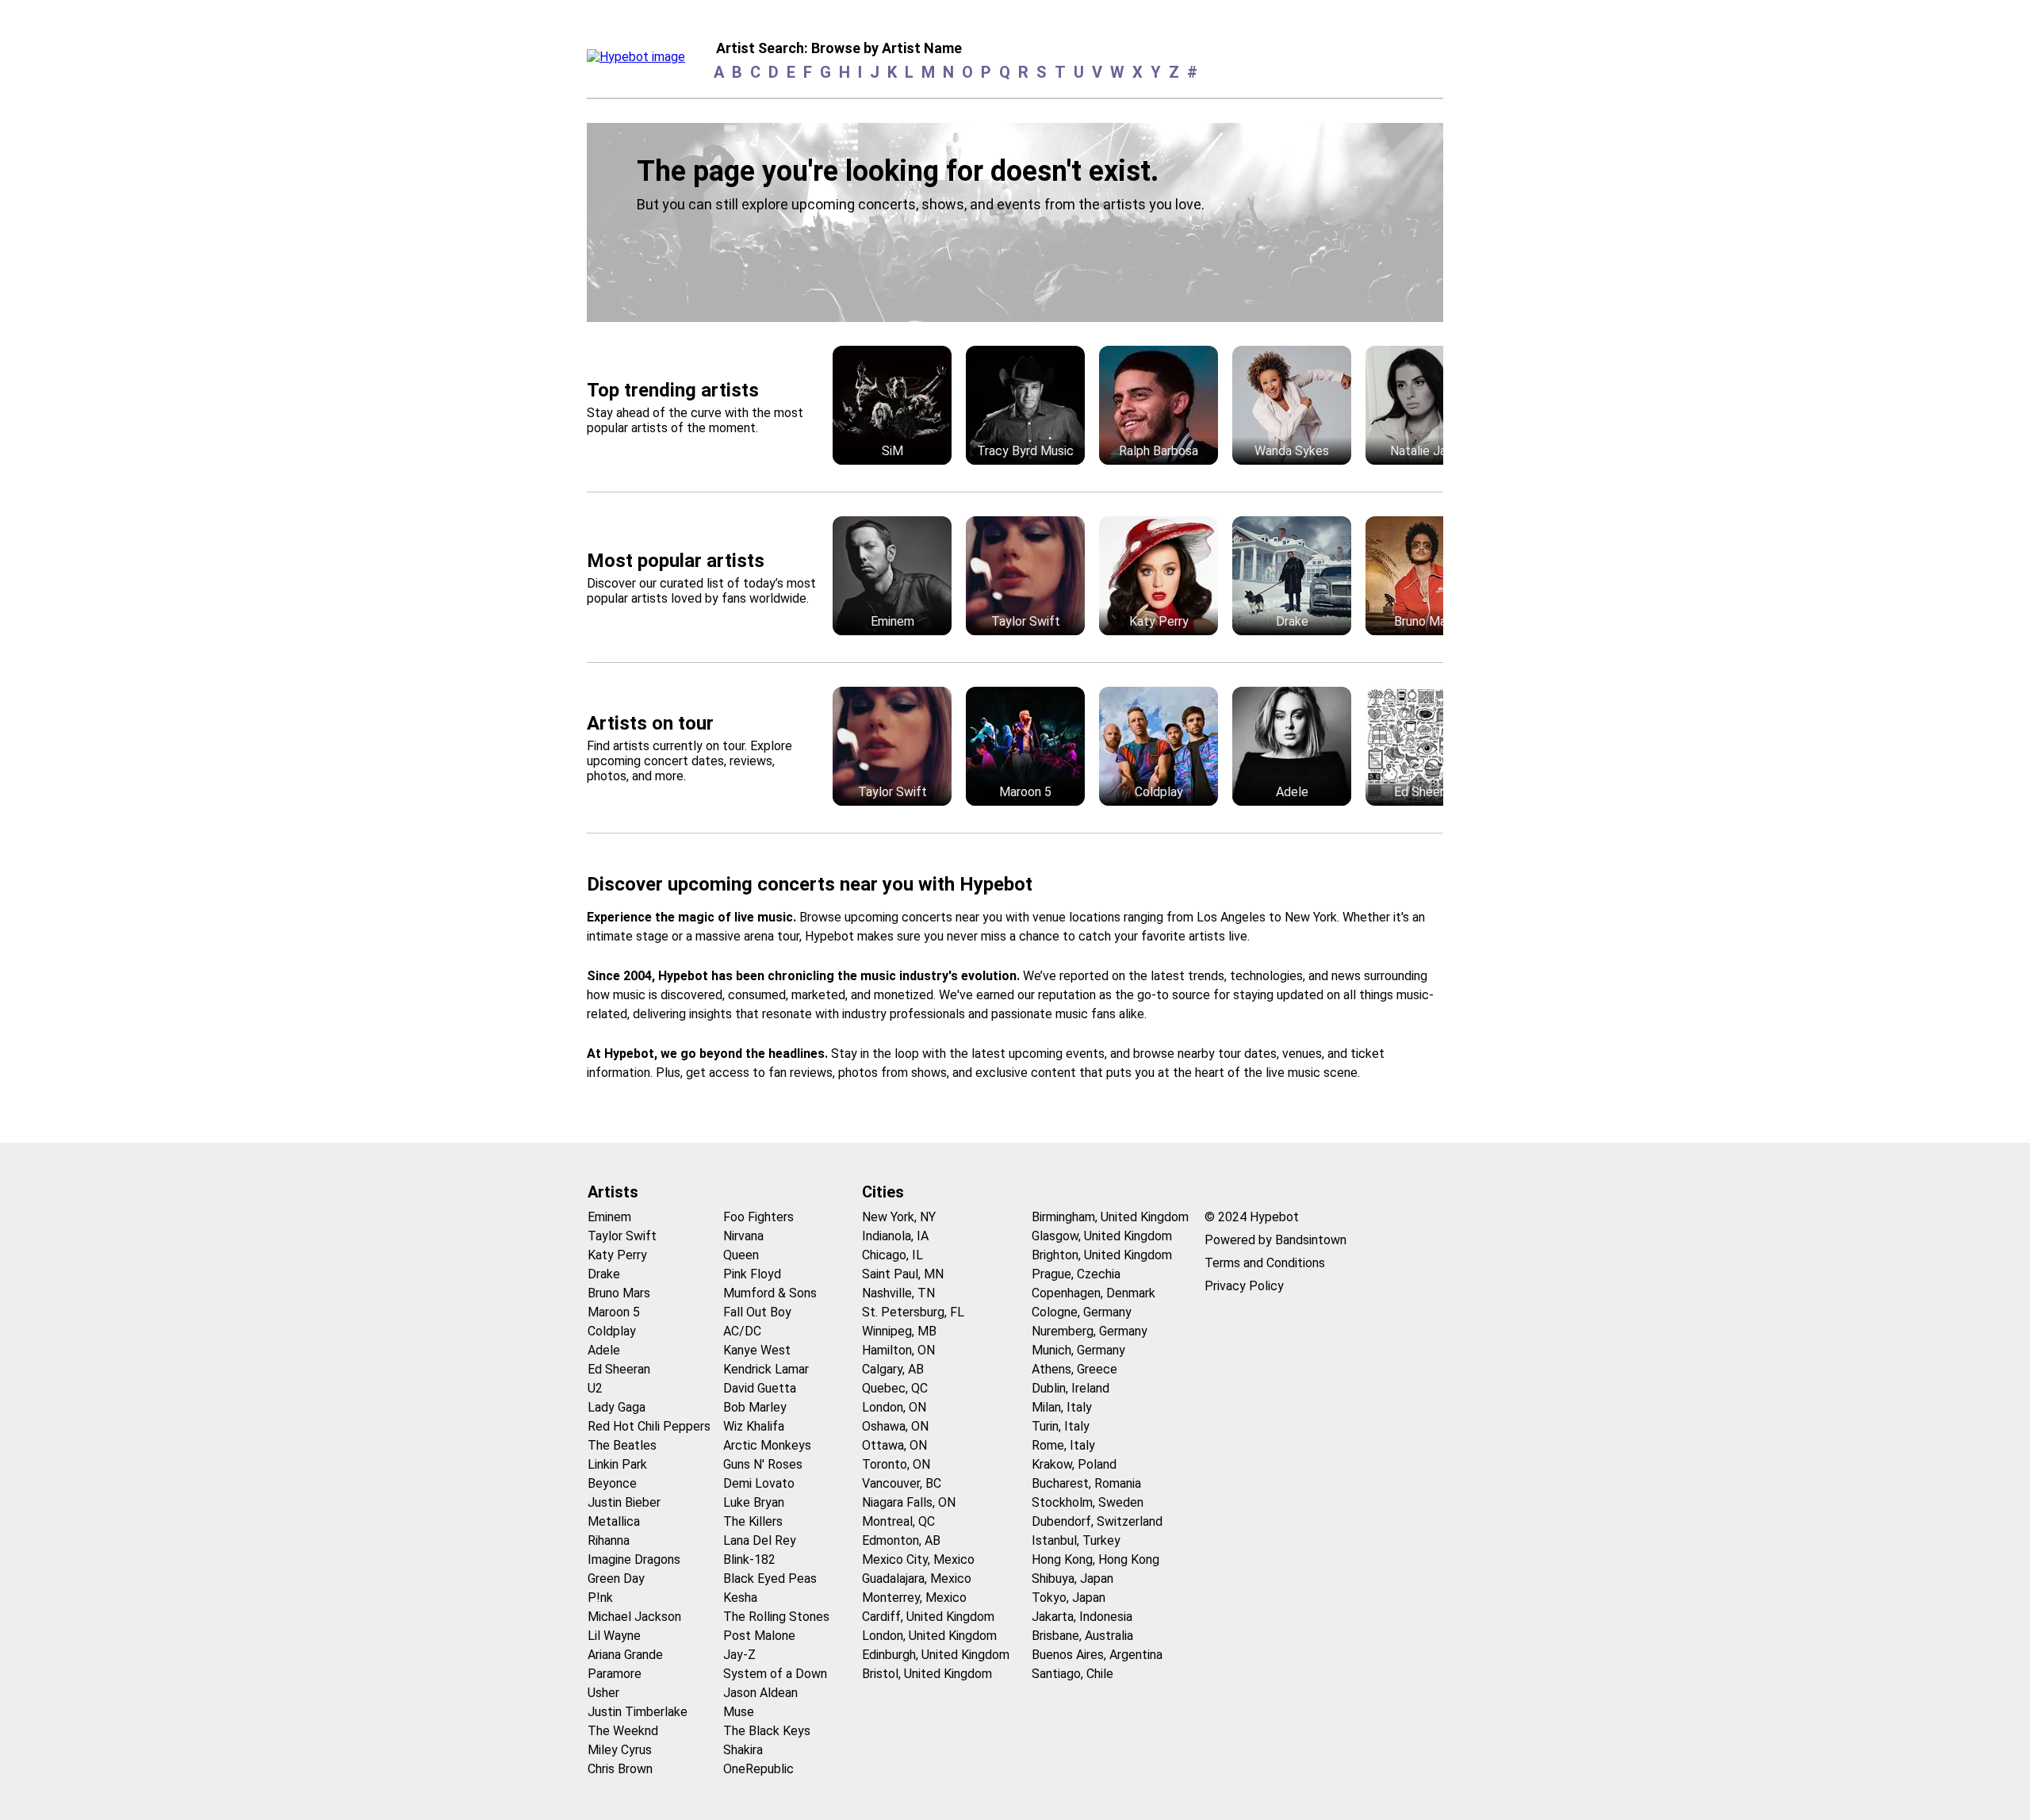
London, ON (894, 1407)
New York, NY (899, 1217)
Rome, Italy (1063, 1445)
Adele (604, 1350)
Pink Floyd (752, 1274)
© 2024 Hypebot (1252, 1217)
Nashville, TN (898, 1293)
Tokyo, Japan (1069, 1598)
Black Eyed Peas (770, 1579)
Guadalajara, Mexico (917, 1579)
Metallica (614, 1521)
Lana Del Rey (760, 1540)
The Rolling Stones (776, 1617)
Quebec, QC (895, 1388)
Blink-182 (749, 1559)
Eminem (609, 1217)
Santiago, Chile (1072, 1674)
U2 (595, 1388)
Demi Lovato (759, 1483)
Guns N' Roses (763, 1464)
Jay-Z (739, 1655)
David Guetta (760, 1388)
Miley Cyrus (620, 1750)
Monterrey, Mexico (914, 1598)
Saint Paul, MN (903, 1274)
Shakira (743, 1750)
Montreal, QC (898, 1521)
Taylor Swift (622, 1236)
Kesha (740, 1598)
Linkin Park (617, 1464)
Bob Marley (755, 1407)
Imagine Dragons (634, 1559)
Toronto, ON (896, 1464)
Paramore (615, 1674)
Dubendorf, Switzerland (1097, 1521)
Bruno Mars (619, 1293)
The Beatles (622, 1445)
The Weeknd (623, 1731)
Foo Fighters (758, 1217)
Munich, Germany (1078, 1350)
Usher (603, 1693)
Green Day (616, 1579)
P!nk (600, 1598)
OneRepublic (758, 1769)
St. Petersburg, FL (913, 1312)
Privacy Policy (1244, 1286)
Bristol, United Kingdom (927, 1674)
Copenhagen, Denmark (1094, 1293)
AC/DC (742, 1331)
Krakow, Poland (1074, 1464)
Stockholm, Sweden (1088, 1502)
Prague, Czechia (1076, 1274)
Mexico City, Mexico (918, 1559)
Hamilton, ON (898, 1350)
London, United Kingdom (929, 1636)
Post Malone (759, 1636)
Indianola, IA (895, 1236)
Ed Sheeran (619, 1369)
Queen (741, 1255)
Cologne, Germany (1082, 1312)
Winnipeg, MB (899, 1331)
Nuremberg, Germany (1090, 1331)
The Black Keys (767, 1731)
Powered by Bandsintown (1275, 1240)
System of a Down (775, 1674)
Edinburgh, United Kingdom (936, 1655)
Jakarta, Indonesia (1082, 1617)
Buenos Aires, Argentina (1097, 1655)
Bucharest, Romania (1086, 1483)
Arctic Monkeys (767, 1445)
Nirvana (743, 1236)
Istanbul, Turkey (1076, 1540)
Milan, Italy (1062, 1407)
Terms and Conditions (1265, 1263)
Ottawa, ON (894, 1445)
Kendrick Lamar (766, 1369)
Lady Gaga (617, 1407)
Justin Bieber (624, 1502)
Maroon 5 (614, 1312)
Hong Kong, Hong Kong (1095, 1559)
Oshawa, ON (895, 1426)
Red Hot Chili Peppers (649, 1426)
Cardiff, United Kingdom (928, 1617)
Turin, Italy (1061, 1426)
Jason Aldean (760, 1693)
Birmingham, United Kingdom (1110, 1217)
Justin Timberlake (638, 1712)
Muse (739, 1712)
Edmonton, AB (901, 1540)
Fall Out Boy (757, 1312)
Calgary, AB (893, 1369)
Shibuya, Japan (1072, 1579)
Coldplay (612, 1331)
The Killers (753, 1521)
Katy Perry (617, 1255)
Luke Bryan (754, 1502)
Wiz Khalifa (754, 1426)
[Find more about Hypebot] (640, 61)
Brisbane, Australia (1082, 1636)
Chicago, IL (892, 1255)
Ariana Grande (625, 1655)
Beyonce (612, 1483)
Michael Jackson (634, 1617)
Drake (604, 1274)
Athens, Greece (1074, 1369)
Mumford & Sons (770, 1293)
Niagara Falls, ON (909, 1502)
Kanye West (757, 1350)
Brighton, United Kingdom (1102, 1255)
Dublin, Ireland (1071, 1388)
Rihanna (609, 1540)
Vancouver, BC (902, 1483)
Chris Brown (620, 1769)
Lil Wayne (614, 1636)
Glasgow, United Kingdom (1102, 1236)
